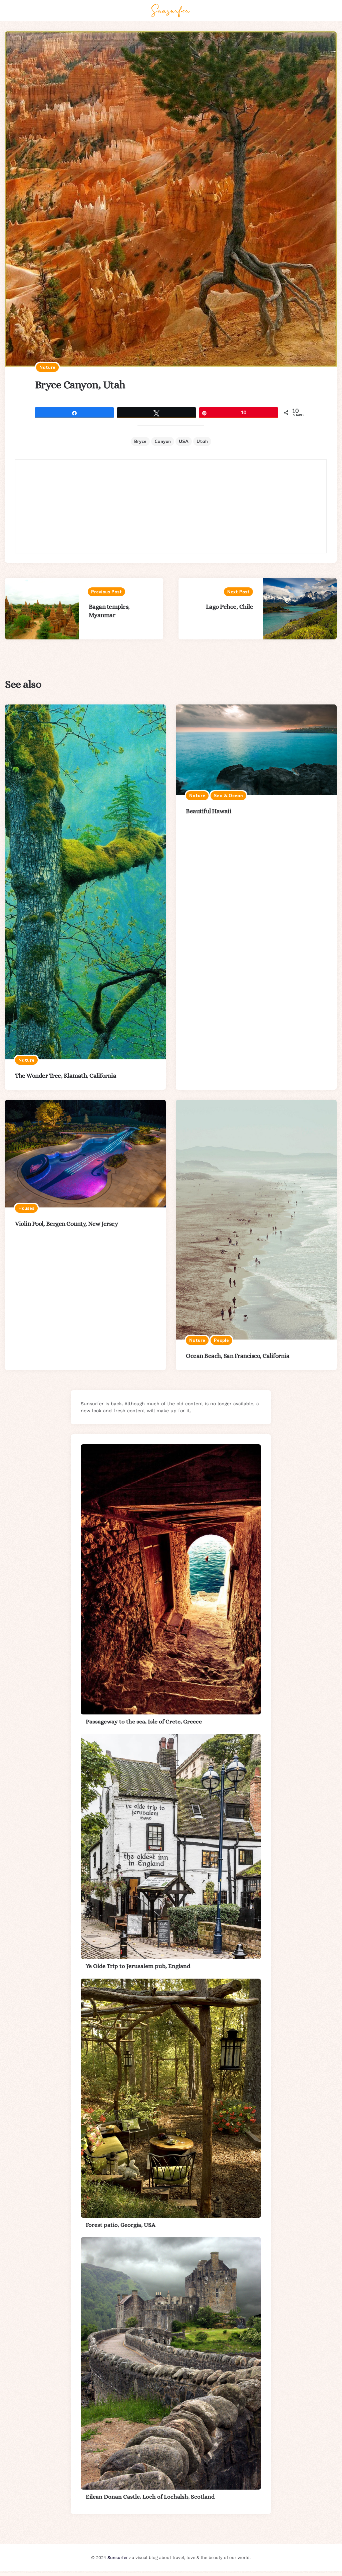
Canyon (163, 441)
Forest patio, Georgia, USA (121, 2225)
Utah (202, 441)
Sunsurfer (118, 2557)
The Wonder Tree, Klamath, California (66, 1076)
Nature (47, 367)
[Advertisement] (171, 506)
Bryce (140, 441)
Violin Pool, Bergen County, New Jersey (66, 1224)
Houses (26, 1208)
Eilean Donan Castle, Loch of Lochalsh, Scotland (150, 2497)
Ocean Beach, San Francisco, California (238, 1356)
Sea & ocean (228, 796)
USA (184, 441)
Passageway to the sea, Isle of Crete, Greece (144, 1721)
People (221, 1340)
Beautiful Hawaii (209, 811)
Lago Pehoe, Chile (230, 607)
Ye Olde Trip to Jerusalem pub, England (138, 1966)
